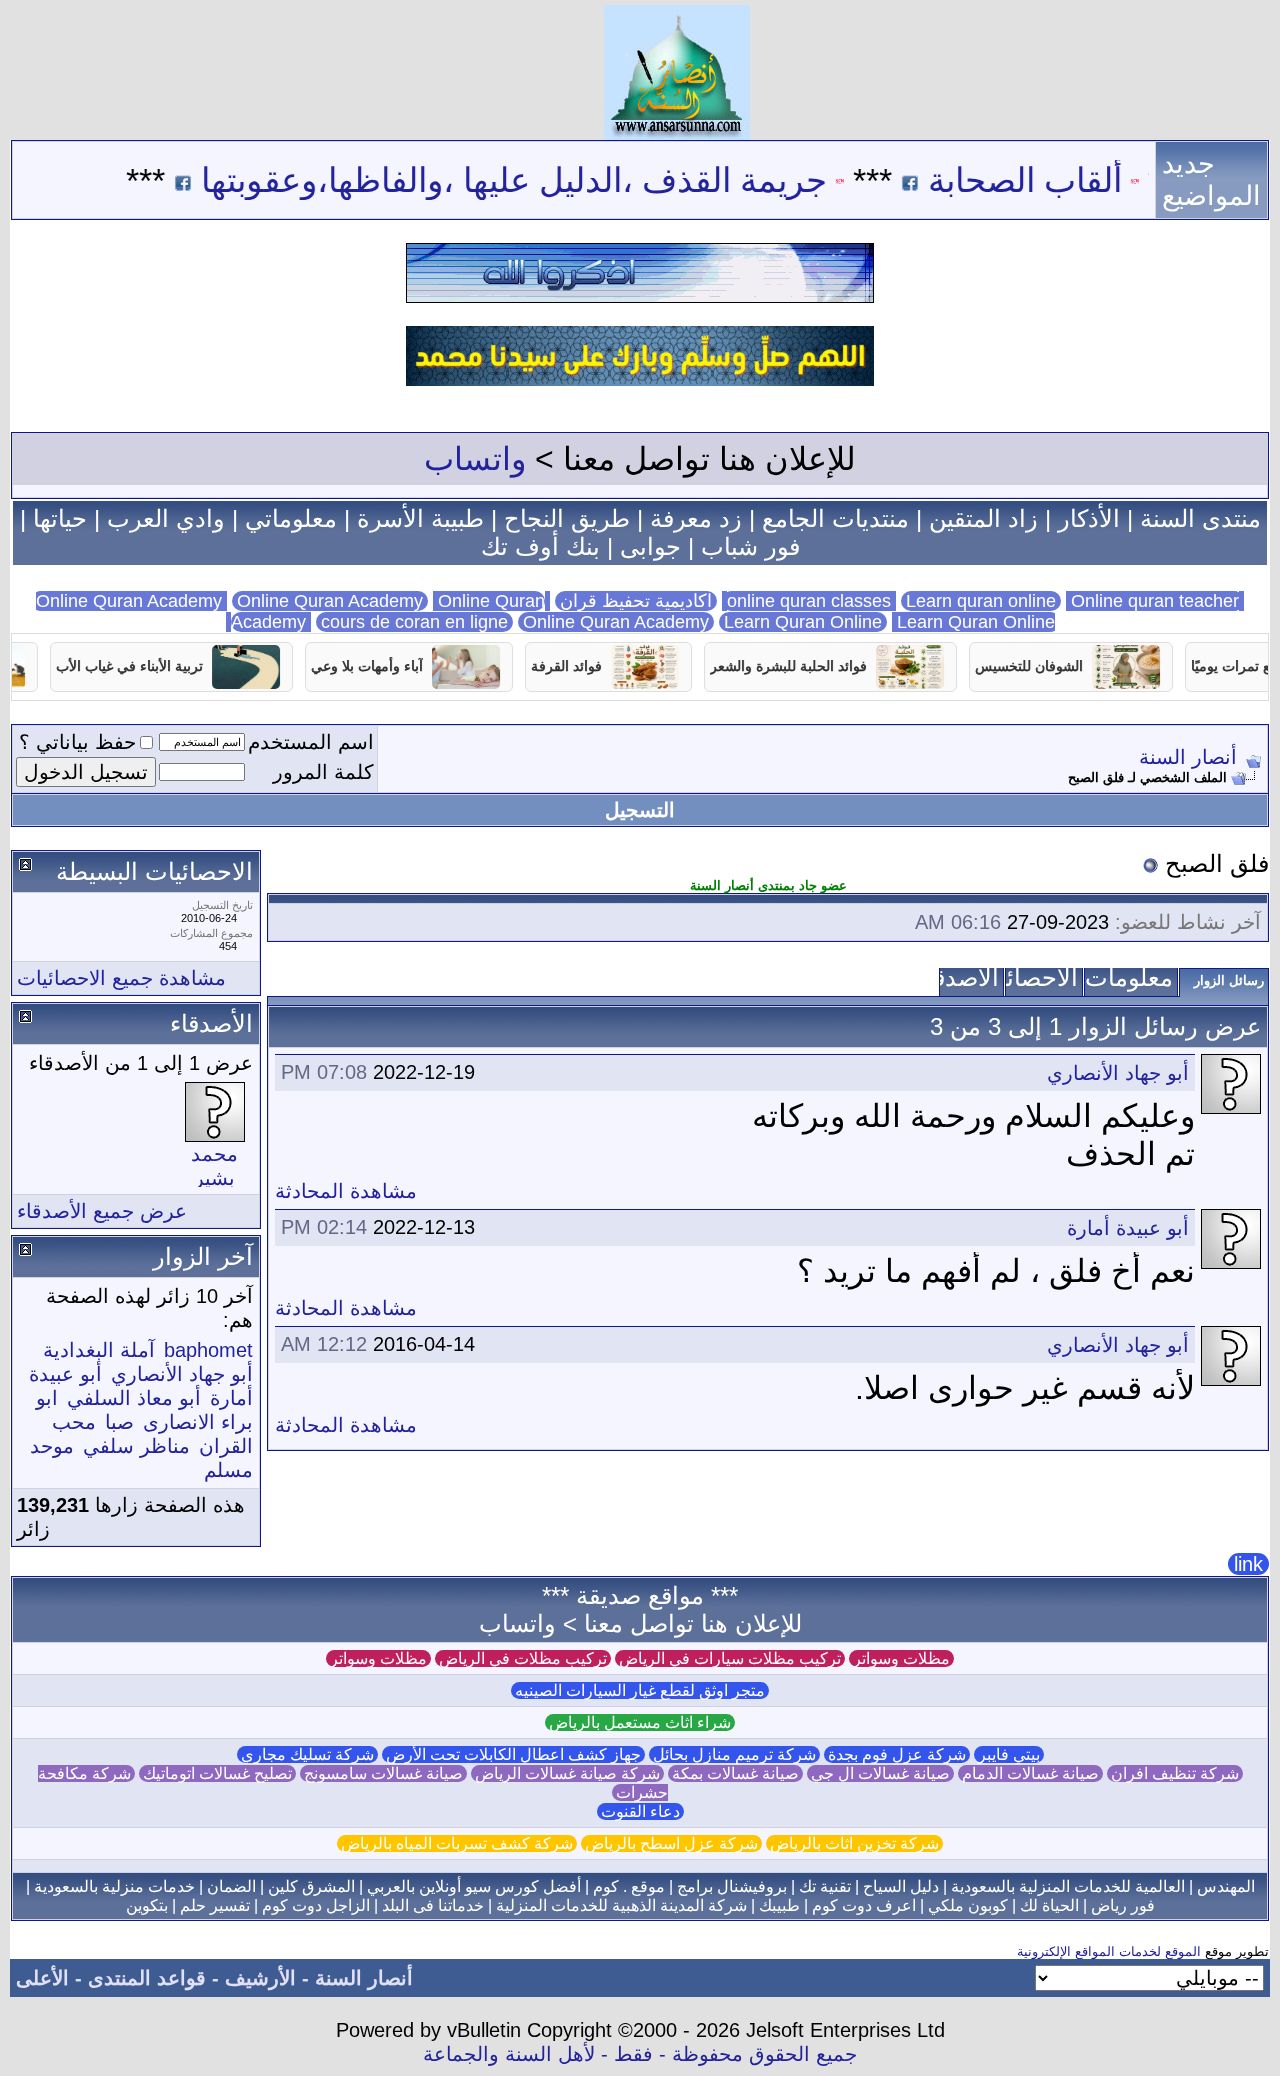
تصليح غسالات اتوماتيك (217, 1773)
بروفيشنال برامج (732, 1886)
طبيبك (779, 1905)
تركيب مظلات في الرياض (523, 1658)
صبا (119, 1422)
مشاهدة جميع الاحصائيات (121, 978)
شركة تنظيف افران (1175, 1773)
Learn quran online (981, 601)
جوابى (650, 546)
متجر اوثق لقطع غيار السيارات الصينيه (640, 1690)
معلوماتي (291, 518)
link (1248, 1564)
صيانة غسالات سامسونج (383, 1773)
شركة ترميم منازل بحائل (734, 1754)
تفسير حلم (215, 1905)
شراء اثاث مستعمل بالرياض (640, 1722)
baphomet (208, 1350)
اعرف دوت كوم (864, 1905)
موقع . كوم (629, 1886)
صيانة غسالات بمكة (735, 1773)
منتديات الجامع (835, 518)
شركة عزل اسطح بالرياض (671, 1843)
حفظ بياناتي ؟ (77, 742)
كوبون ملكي (968, 1905)
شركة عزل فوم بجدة (897, 1754)
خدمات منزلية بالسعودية (114, 1886)
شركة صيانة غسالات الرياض (567, 1773)
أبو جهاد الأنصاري (1118, 1073)
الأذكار (1089, 518)
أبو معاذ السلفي (134, 1398)
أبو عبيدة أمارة (1128, 1228)
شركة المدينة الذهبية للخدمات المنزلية (621, 1905)
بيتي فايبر (1009, 1754)
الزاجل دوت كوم (316, 1905)
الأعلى (42, 1978)
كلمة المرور (323, 772)
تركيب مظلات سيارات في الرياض (730, 1658)
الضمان (231, 1886)
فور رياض (1123, 1905)
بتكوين (147, 1905)
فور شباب (750, 546)
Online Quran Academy (330, 601)
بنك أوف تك (540, 546)
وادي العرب (166, 518)
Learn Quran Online (803, 622)
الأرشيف (260, 1978)
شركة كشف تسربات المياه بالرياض (457, 1843)
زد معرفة (696, 518)
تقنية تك (825, 1886)
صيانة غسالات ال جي (880, 1773)
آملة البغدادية (99, 1350)
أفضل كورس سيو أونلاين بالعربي (474, 1886)
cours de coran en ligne (414, 622)
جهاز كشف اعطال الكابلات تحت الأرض (513, 1754)
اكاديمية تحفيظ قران (636, 601)
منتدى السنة (1200, 518)
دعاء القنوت (640, 1811)
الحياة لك (1049, 1905)
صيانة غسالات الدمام (1030, 1773)
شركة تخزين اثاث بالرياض (854, 1843)
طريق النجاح (567, 518)
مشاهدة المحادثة (346, 1191)
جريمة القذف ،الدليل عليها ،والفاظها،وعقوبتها (563, 180)
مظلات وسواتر (901, 1658)
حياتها (60, 518)
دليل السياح (901, 1886)
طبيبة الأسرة (420, 518)
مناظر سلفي (136, 1446)
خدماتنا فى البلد (433, 1905)
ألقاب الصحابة (1074, 180)
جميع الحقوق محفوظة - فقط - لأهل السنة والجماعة (640, 2054)
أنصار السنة (1188, 757)
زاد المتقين (983, 518)
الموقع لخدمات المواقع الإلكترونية (1109, 1951)
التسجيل (640, 810)
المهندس (1226, 1886)
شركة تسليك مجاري (307, 1754)
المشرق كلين (311, 1886)
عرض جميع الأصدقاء (102, 1211)
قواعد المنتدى (147, 1978)
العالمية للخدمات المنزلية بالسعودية (1068, 1886)
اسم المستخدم (311, 742)
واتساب (475, 459)
